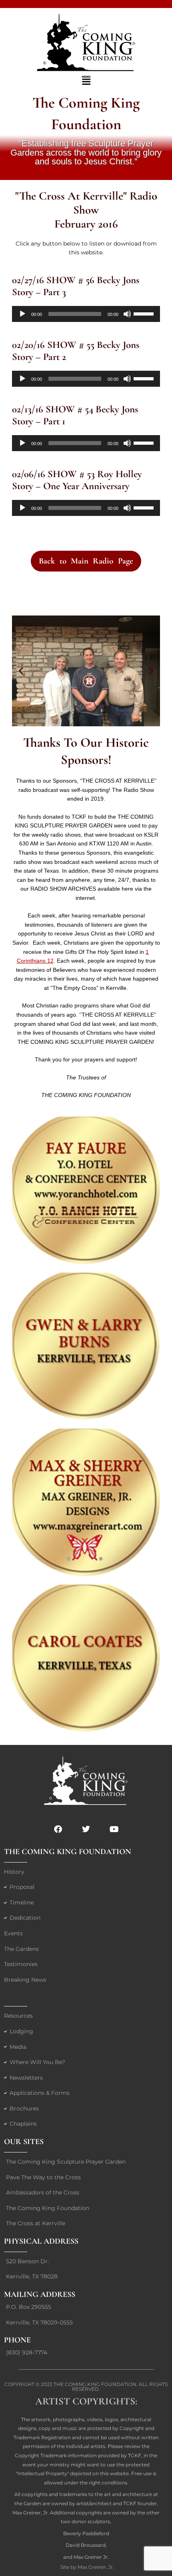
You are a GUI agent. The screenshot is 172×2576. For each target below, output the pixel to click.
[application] (86, 314)
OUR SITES (24, 2142)
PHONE (17, 2340)
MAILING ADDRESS (40, 2294)
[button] (86, 81)
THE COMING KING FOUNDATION (68, 1852)
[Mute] (127, 314)
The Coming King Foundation (95, 2384)
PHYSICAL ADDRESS (41, 2241)
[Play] (22, 314)
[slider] (145, 313)
